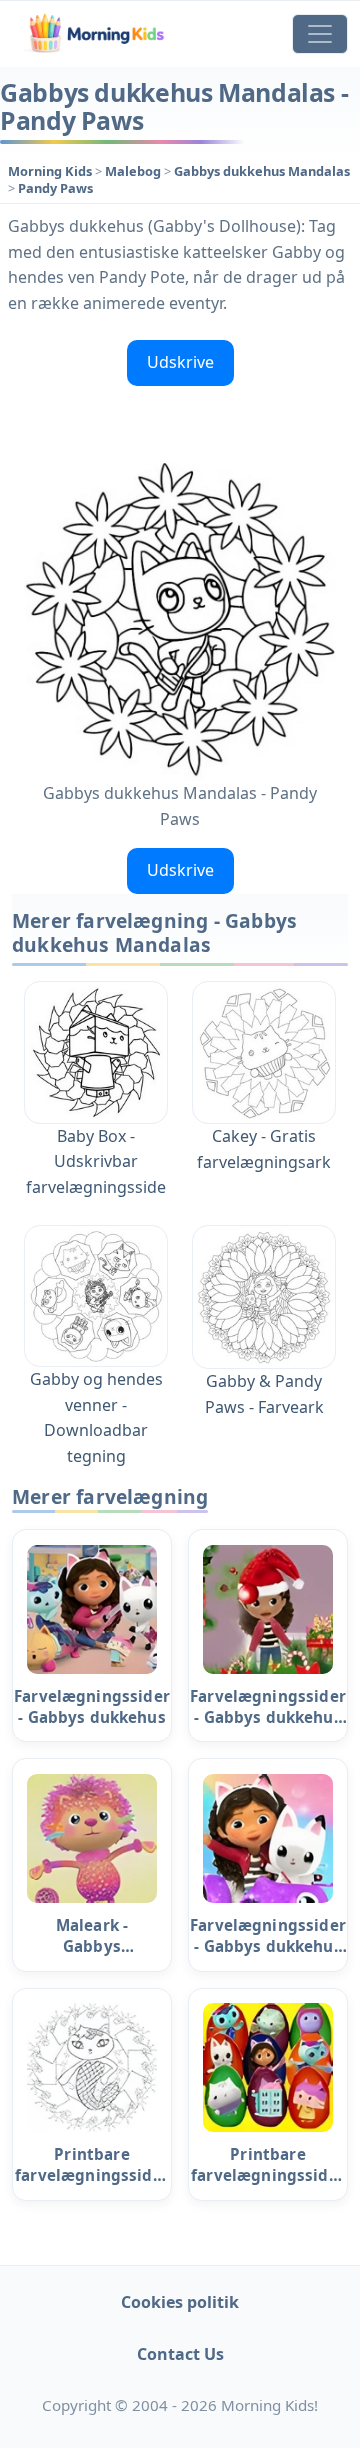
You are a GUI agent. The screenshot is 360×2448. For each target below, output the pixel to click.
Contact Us (180, 2354)
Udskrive (180, 362)
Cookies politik (180, 2302)
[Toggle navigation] (320, 34)
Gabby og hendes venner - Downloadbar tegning (96, 1417)
